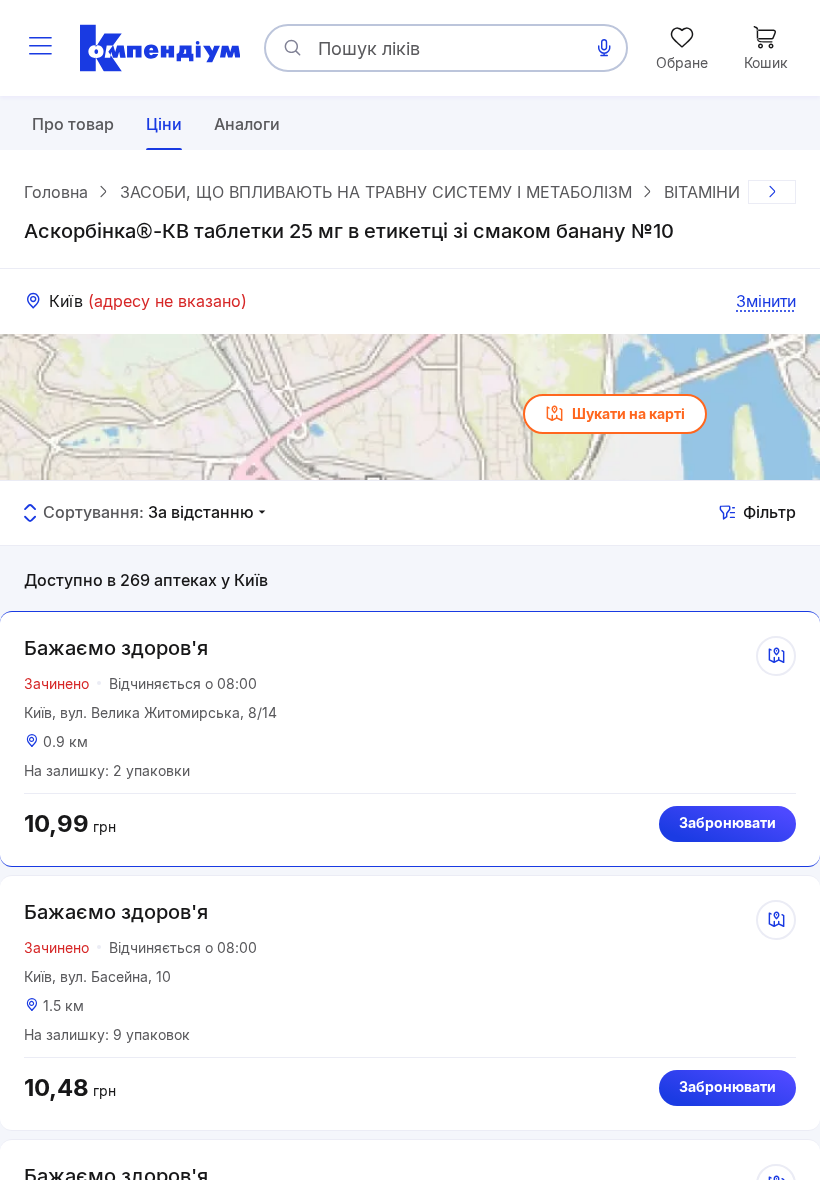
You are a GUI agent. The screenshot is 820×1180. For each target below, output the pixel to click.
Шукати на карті (628, 413)
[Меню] (40, 48)
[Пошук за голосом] (604, 48)
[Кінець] (772, 192)
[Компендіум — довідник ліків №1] (160, 48)
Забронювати (727, 822)
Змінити (766, 301)
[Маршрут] (776, 656)
